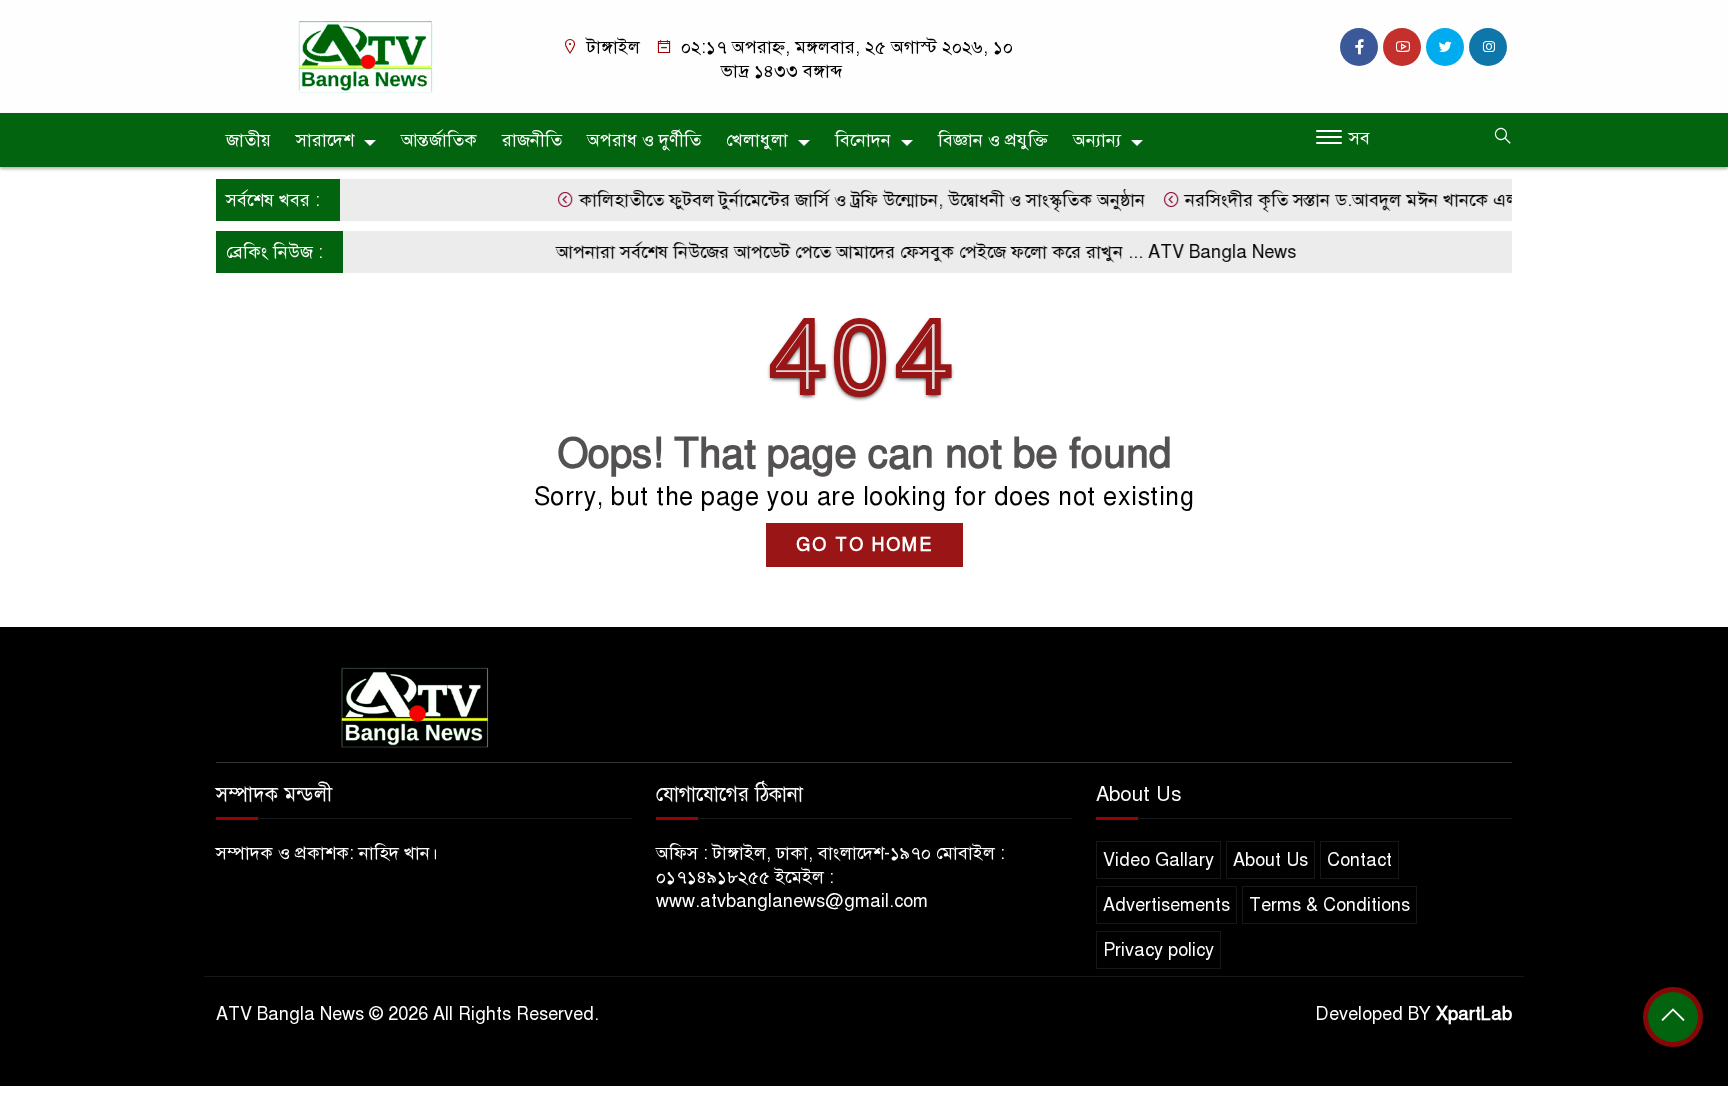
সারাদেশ (325, 140)
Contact (1359, 860)
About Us (1270, 860)
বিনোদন (863, 140)
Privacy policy (1158, 950)
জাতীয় (248, 140)
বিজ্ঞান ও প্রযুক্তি (993, 140)
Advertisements (1166, 905)
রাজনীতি (532, 140)
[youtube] (1402, 47)
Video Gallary (1158, 860)
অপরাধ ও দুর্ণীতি (644, 140)
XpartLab (1474, 1014)
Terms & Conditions (1329, 905)
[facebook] (1359, 47)
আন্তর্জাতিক (439, 140)
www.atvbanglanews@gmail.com (792, 901)
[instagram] (1488, 47)
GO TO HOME (864, 545)
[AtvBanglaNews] (369, 55)
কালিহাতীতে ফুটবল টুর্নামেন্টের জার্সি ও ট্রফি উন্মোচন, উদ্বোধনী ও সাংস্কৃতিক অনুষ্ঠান (841, 200)
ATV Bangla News (1204, 252)
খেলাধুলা (757, 140)
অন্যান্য (1097, 140)
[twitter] (1445, 47)
